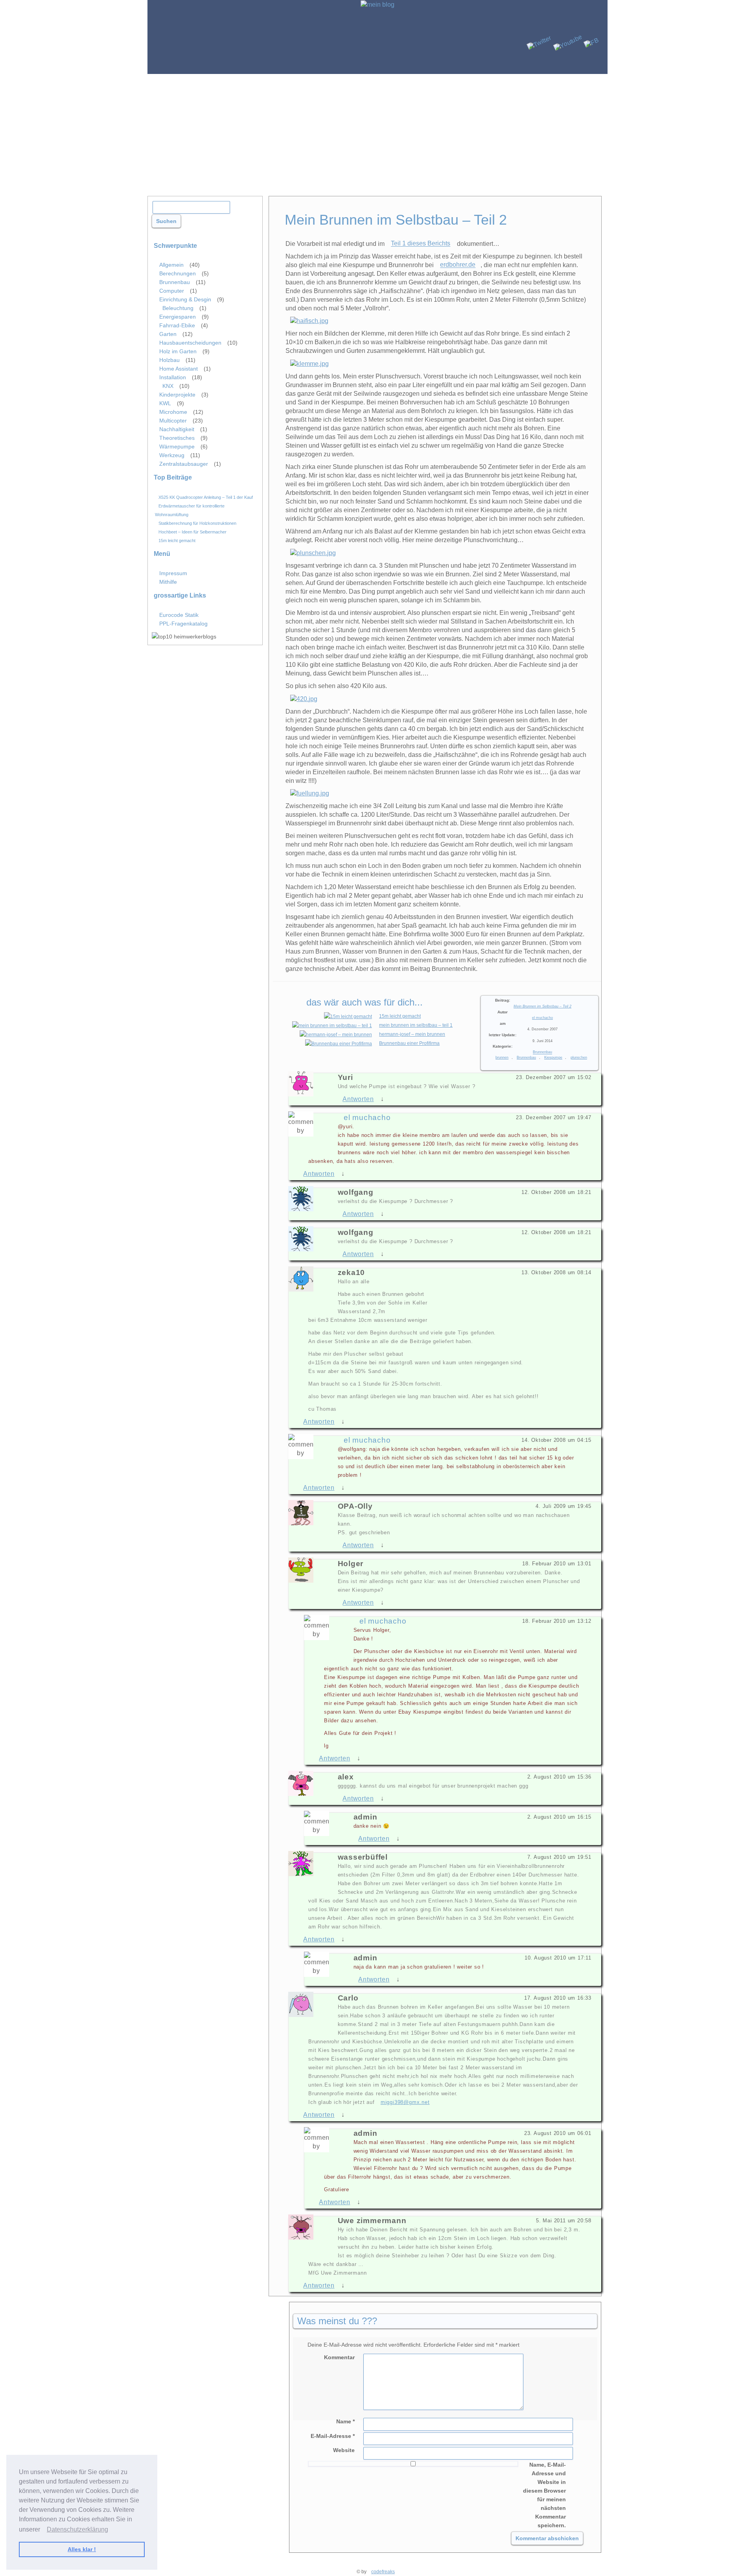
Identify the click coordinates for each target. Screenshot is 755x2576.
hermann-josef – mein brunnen (412, 1034)
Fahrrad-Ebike (177, 325)
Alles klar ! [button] (82, 2549)
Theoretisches (177, 438)
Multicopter (173, 421)
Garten (168, 334)
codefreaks (383, 2572)
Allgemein (171, 265)
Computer (172, 291)
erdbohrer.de (458, 265)
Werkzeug (172, 455)
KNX (168, 386)
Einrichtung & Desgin (185, 299)
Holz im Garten (178, 351)
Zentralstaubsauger (184, 464)
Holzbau (169, 360)
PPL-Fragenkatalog (183, 624)
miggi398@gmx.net (405, 2102)
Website (344, 2450)
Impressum (173, 573)
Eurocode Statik (179, 615)
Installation (173, 377)
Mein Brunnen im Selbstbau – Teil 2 (542, 1006)
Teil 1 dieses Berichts (421, 244)
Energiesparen (178, 317)
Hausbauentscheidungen (190, 343)
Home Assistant (179, 369)
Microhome (173, 412)
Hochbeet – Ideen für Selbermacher (192, 531)
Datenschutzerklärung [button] (77, 2529)
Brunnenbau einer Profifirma (409, 1043)
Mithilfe (168, 582)
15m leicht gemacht (400, 1016)
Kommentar (339, 2357)
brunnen (502, 1057)
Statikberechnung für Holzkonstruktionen (197, 523)
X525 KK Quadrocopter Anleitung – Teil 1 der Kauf (206, 497)
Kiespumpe (553, 1057)
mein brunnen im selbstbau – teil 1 (416, 1025)
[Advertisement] (377, 133)
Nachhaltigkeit (177, 429)
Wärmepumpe (177, 447)
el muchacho (542, 1018)
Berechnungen (178, 273)
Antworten (358, 1099)
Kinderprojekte (177, 395)
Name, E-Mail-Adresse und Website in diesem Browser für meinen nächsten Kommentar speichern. (544, 2495)
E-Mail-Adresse (333, 2436)
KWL (165, 403)
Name (345, 2421)
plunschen (579, 1057)
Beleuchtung (178, 308)
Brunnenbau (542, 1052)
